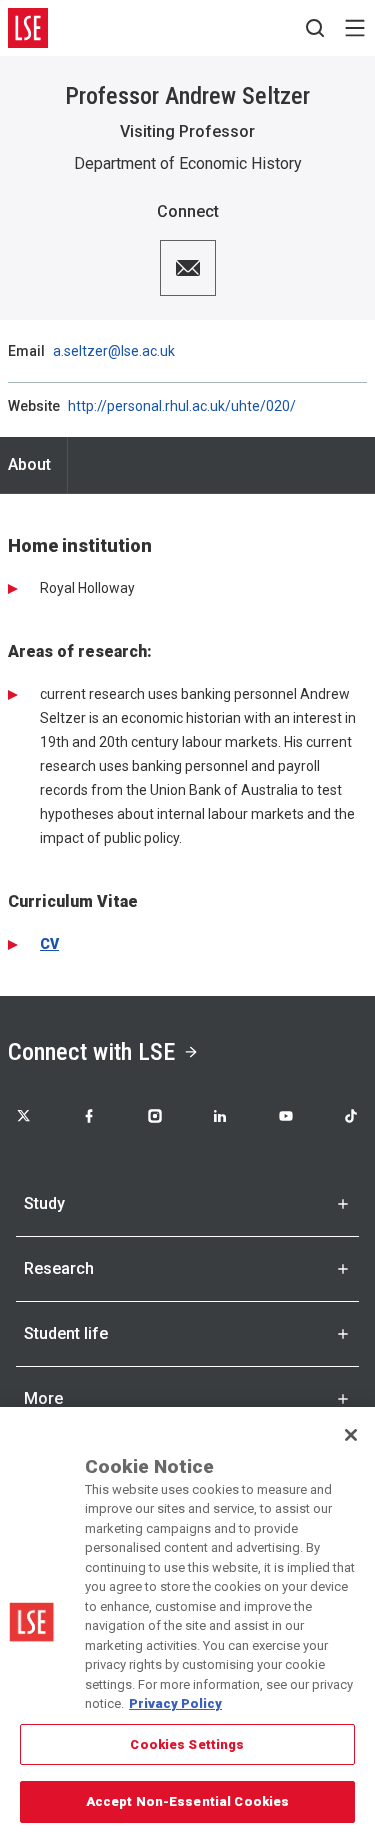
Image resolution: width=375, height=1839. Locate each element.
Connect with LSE (91, 1052)
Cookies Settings (187, 1744)
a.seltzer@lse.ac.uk (114, 351)
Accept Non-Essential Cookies (188, 1801)
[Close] (351, 1435)
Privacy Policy (175, 1703)
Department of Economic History (188, 163)
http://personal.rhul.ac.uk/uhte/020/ (182, 406)
